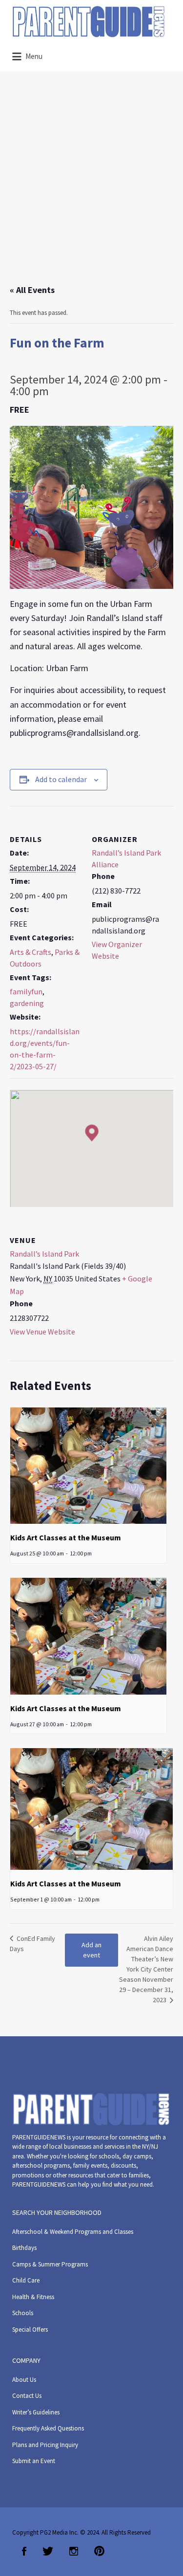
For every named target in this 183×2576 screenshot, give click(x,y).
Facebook (24, 2551)
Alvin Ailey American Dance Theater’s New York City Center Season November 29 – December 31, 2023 (146, 1969)
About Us (24, 2380)
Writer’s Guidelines (36, 2412)
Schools (23, 2313)
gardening (27, 1003)
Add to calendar (61, 779)
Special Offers (30, 2329)
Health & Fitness (33, 2297)
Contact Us (27, 2396)
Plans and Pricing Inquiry (45, 2445)
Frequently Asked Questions (48, 2428)
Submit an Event (34, 2461)
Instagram (74, 2551)
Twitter (48, 2551)
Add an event (91, 1950)
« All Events (32, 290)
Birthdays (24, 2248)
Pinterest (99, 2551)
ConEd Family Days (32, 1944)
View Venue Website (42, 1332)
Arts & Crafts (30, 952)
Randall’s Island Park (44, 1254)
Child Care (26, 2280)
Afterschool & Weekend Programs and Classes (73, 2232)
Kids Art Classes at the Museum (66, 1537)
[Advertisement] (91, 187)
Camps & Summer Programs (50, 2264)
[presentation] (88, 1466)
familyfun (26, 991)
